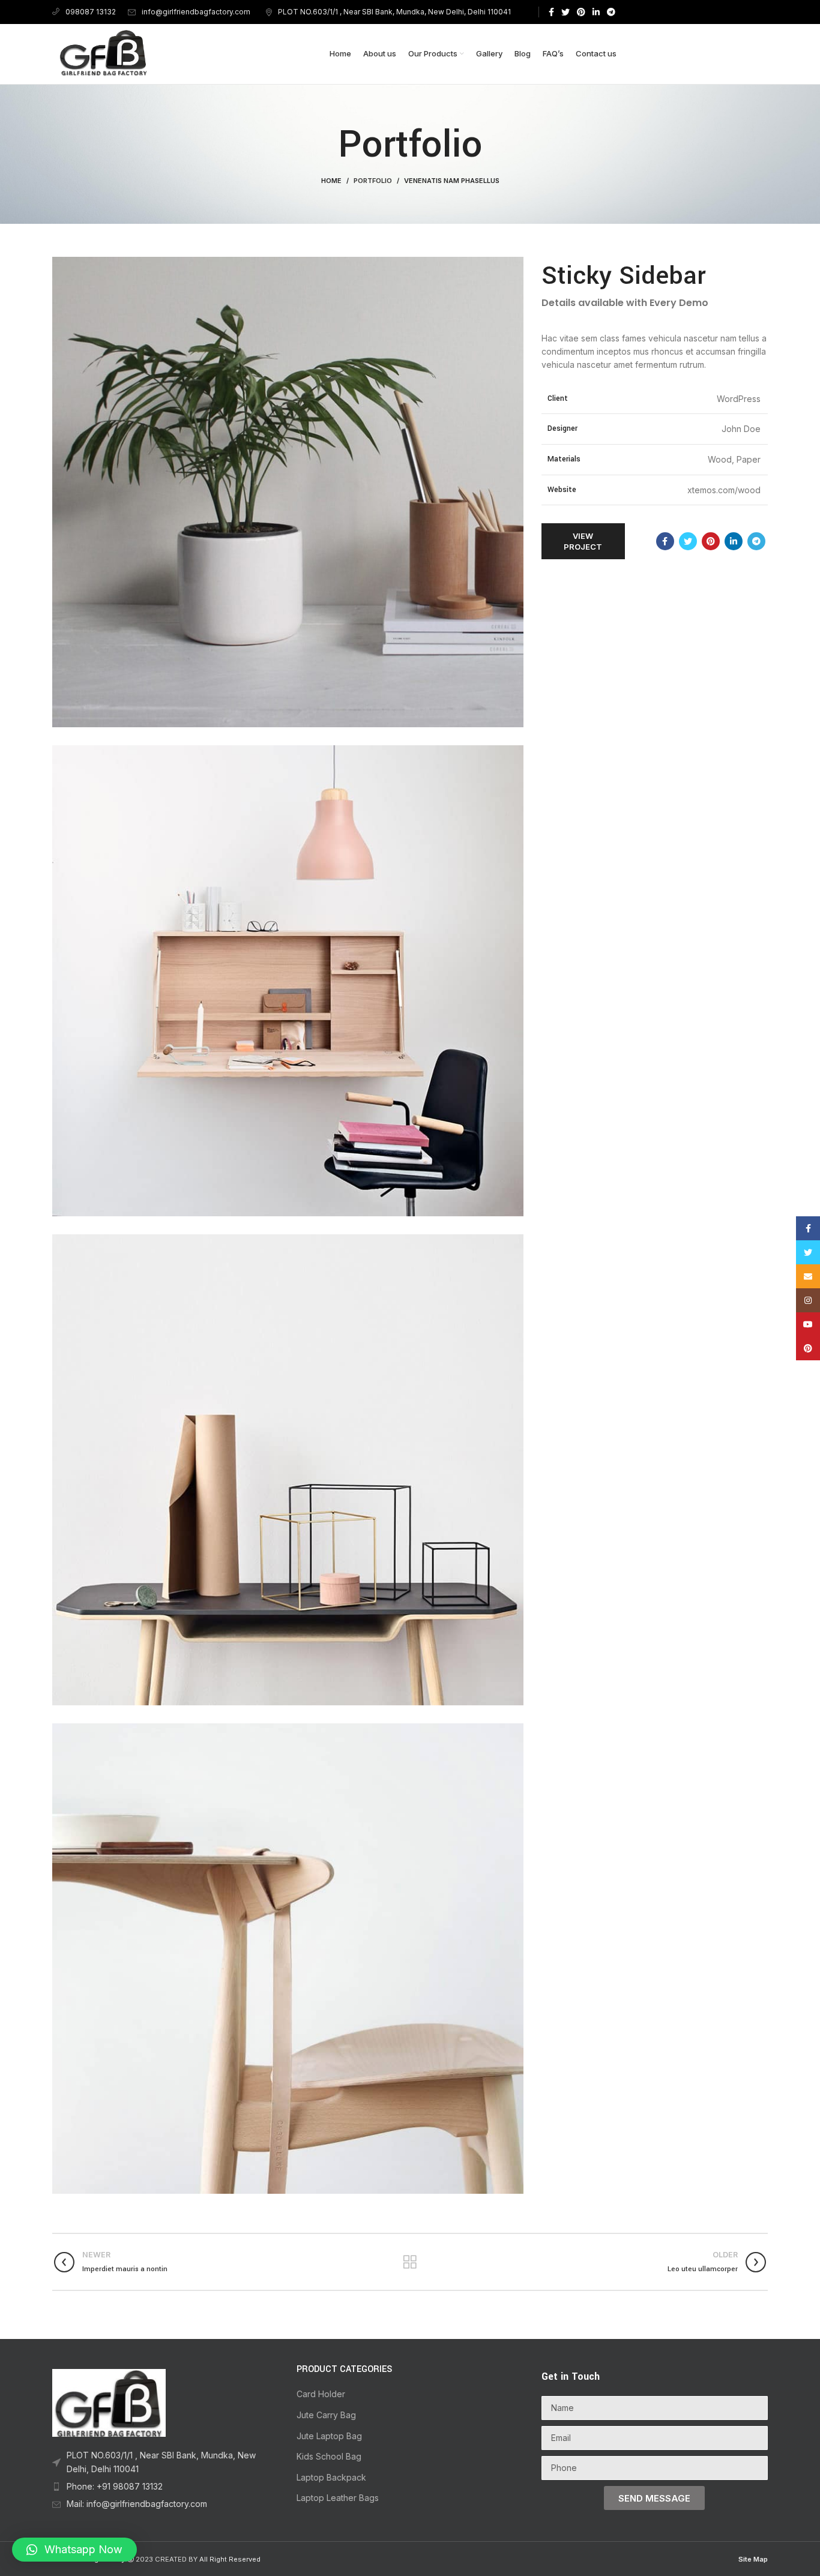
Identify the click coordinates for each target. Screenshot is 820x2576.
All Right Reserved (230, 2559)
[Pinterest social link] (581, 12)
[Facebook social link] (551, 12)
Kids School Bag (329, 2456)
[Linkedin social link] (596, 12)
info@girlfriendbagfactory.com (196, 12)
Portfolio (373, 181)
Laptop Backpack (331, 2477)
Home (331, 181)
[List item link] (165, 2462)
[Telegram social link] (611, 12)
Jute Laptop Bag (329, 2436)
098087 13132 (91, 12)
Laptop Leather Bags (338, 2498)
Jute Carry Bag (326, 2415)
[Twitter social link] (565, 12)
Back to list (410, 2262)
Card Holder (321, 2394)
